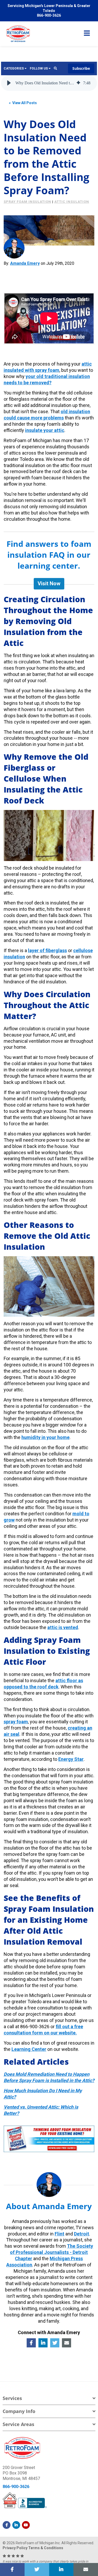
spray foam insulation (27, 202)
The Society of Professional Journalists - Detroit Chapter (51, 2252)
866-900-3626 (16, 2487)
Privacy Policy (15, 2548)
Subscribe (81, 68)
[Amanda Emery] (14, 248)
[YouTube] (26, 2525)
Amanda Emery (25, 263)
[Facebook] (7, 2525)
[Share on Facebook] (12, 2569)
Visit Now (49, 583)
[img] (78, 83)
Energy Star (71, 1759)
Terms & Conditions (46, 2548)
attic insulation (72, 202)
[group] (49, 83)
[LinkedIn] (16, 2525)
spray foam (16, 1722)
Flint (59, 2234)
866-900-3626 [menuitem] (49, 15)
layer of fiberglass (47, 950)
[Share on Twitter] (37, 2569)
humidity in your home (45, 1437)
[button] (9, 83)
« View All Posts (23, 103)
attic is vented (63, 1627)
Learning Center (29, 2049)
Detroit (82, 2234)
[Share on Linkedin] (61, 2569)
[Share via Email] (86, 2569)
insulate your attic (45, 430)
